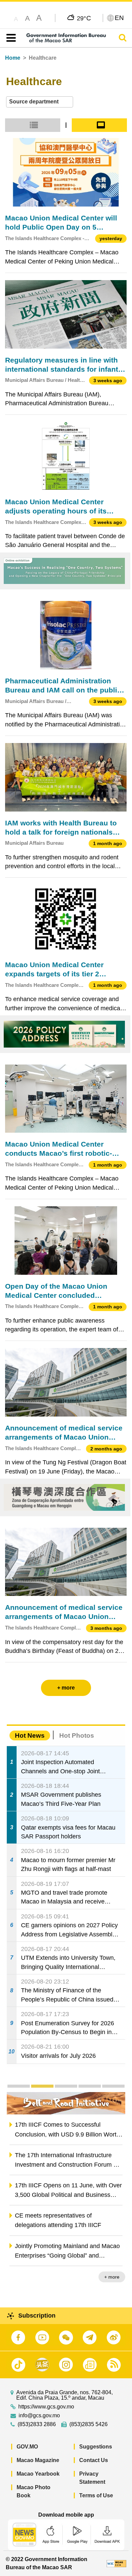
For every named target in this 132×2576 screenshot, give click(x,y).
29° (84, 18)
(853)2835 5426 (89, 2424)
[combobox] (40, 102)
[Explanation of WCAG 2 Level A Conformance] (116, 2563)
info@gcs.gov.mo (39, 2416)
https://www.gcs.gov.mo (46, 2407)
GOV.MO (27, 2447)
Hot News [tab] (30, 1735)
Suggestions (96, 2447)
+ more (112, 2277)
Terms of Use (96, 2495)
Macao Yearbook (38, 2474)
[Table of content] (10, 38)
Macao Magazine (38, 2460)
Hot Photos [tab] (77, 1735)
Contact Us (94, 2460)
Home (13, 58)
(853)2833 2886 (37, 2424)
